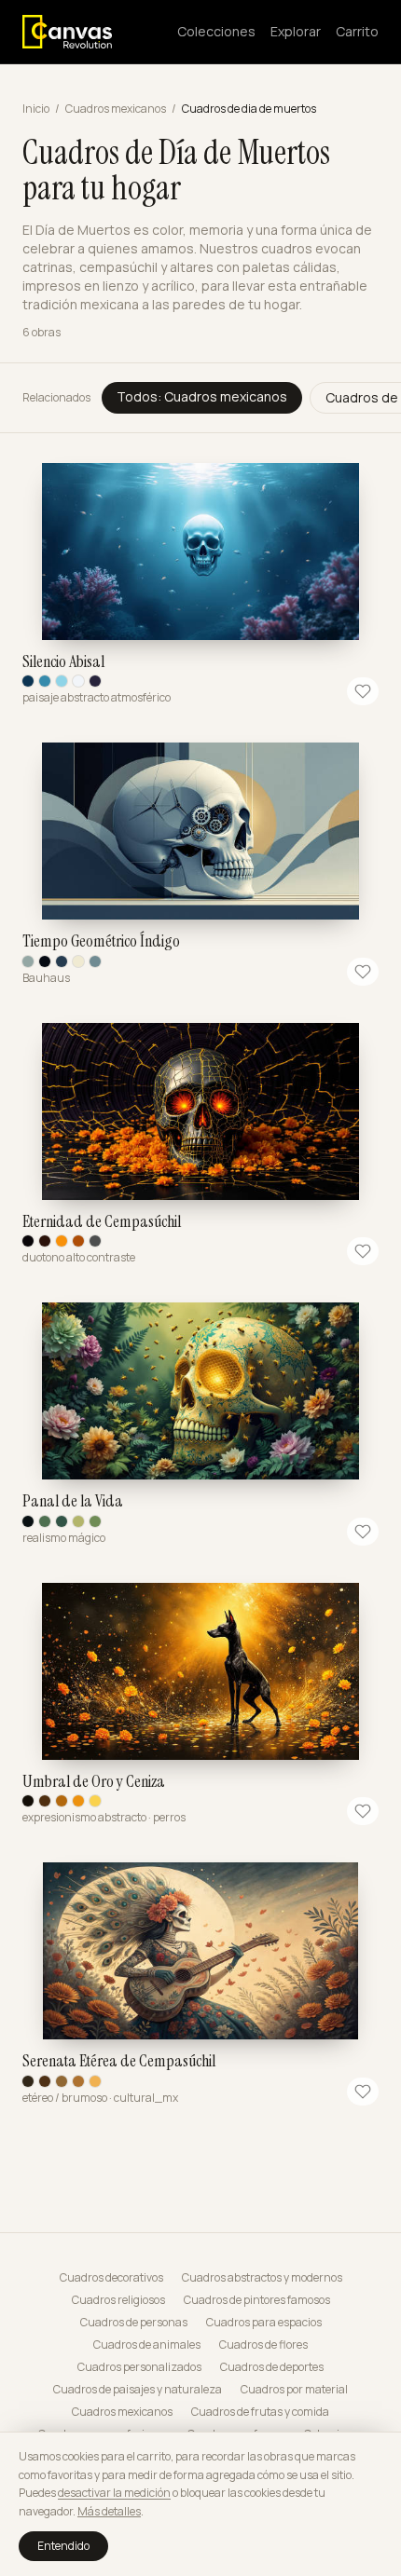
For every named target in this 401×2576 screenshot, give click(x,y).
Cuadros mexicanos (116, 109)
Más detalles (109, 2511)
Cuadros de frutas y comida (260, 2412)
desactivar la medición (114, 2493)
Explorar (296, 31)
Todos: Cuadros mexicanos (202, 396)
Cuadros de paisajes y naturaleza (138, 2390)
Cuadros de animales (147, 2345)
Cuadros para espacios (264, 2323)
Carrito (357, 31)
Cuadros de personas (134, 2323)
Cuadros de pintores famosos (257, 2300)
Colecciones (216, 31)
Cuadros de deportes (272, 2367)
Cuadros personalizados (139, 2367)
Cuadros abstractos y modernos (262, 2278)
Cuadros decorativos (111, 2278)
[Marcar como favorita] (363, 691)
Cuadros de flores (263, 2345)
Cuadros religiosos (118, 2300)
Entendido (63, 2546)
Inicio (36, 109)
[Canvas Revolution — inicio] (67, 32)
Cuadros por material (294, 2390)
